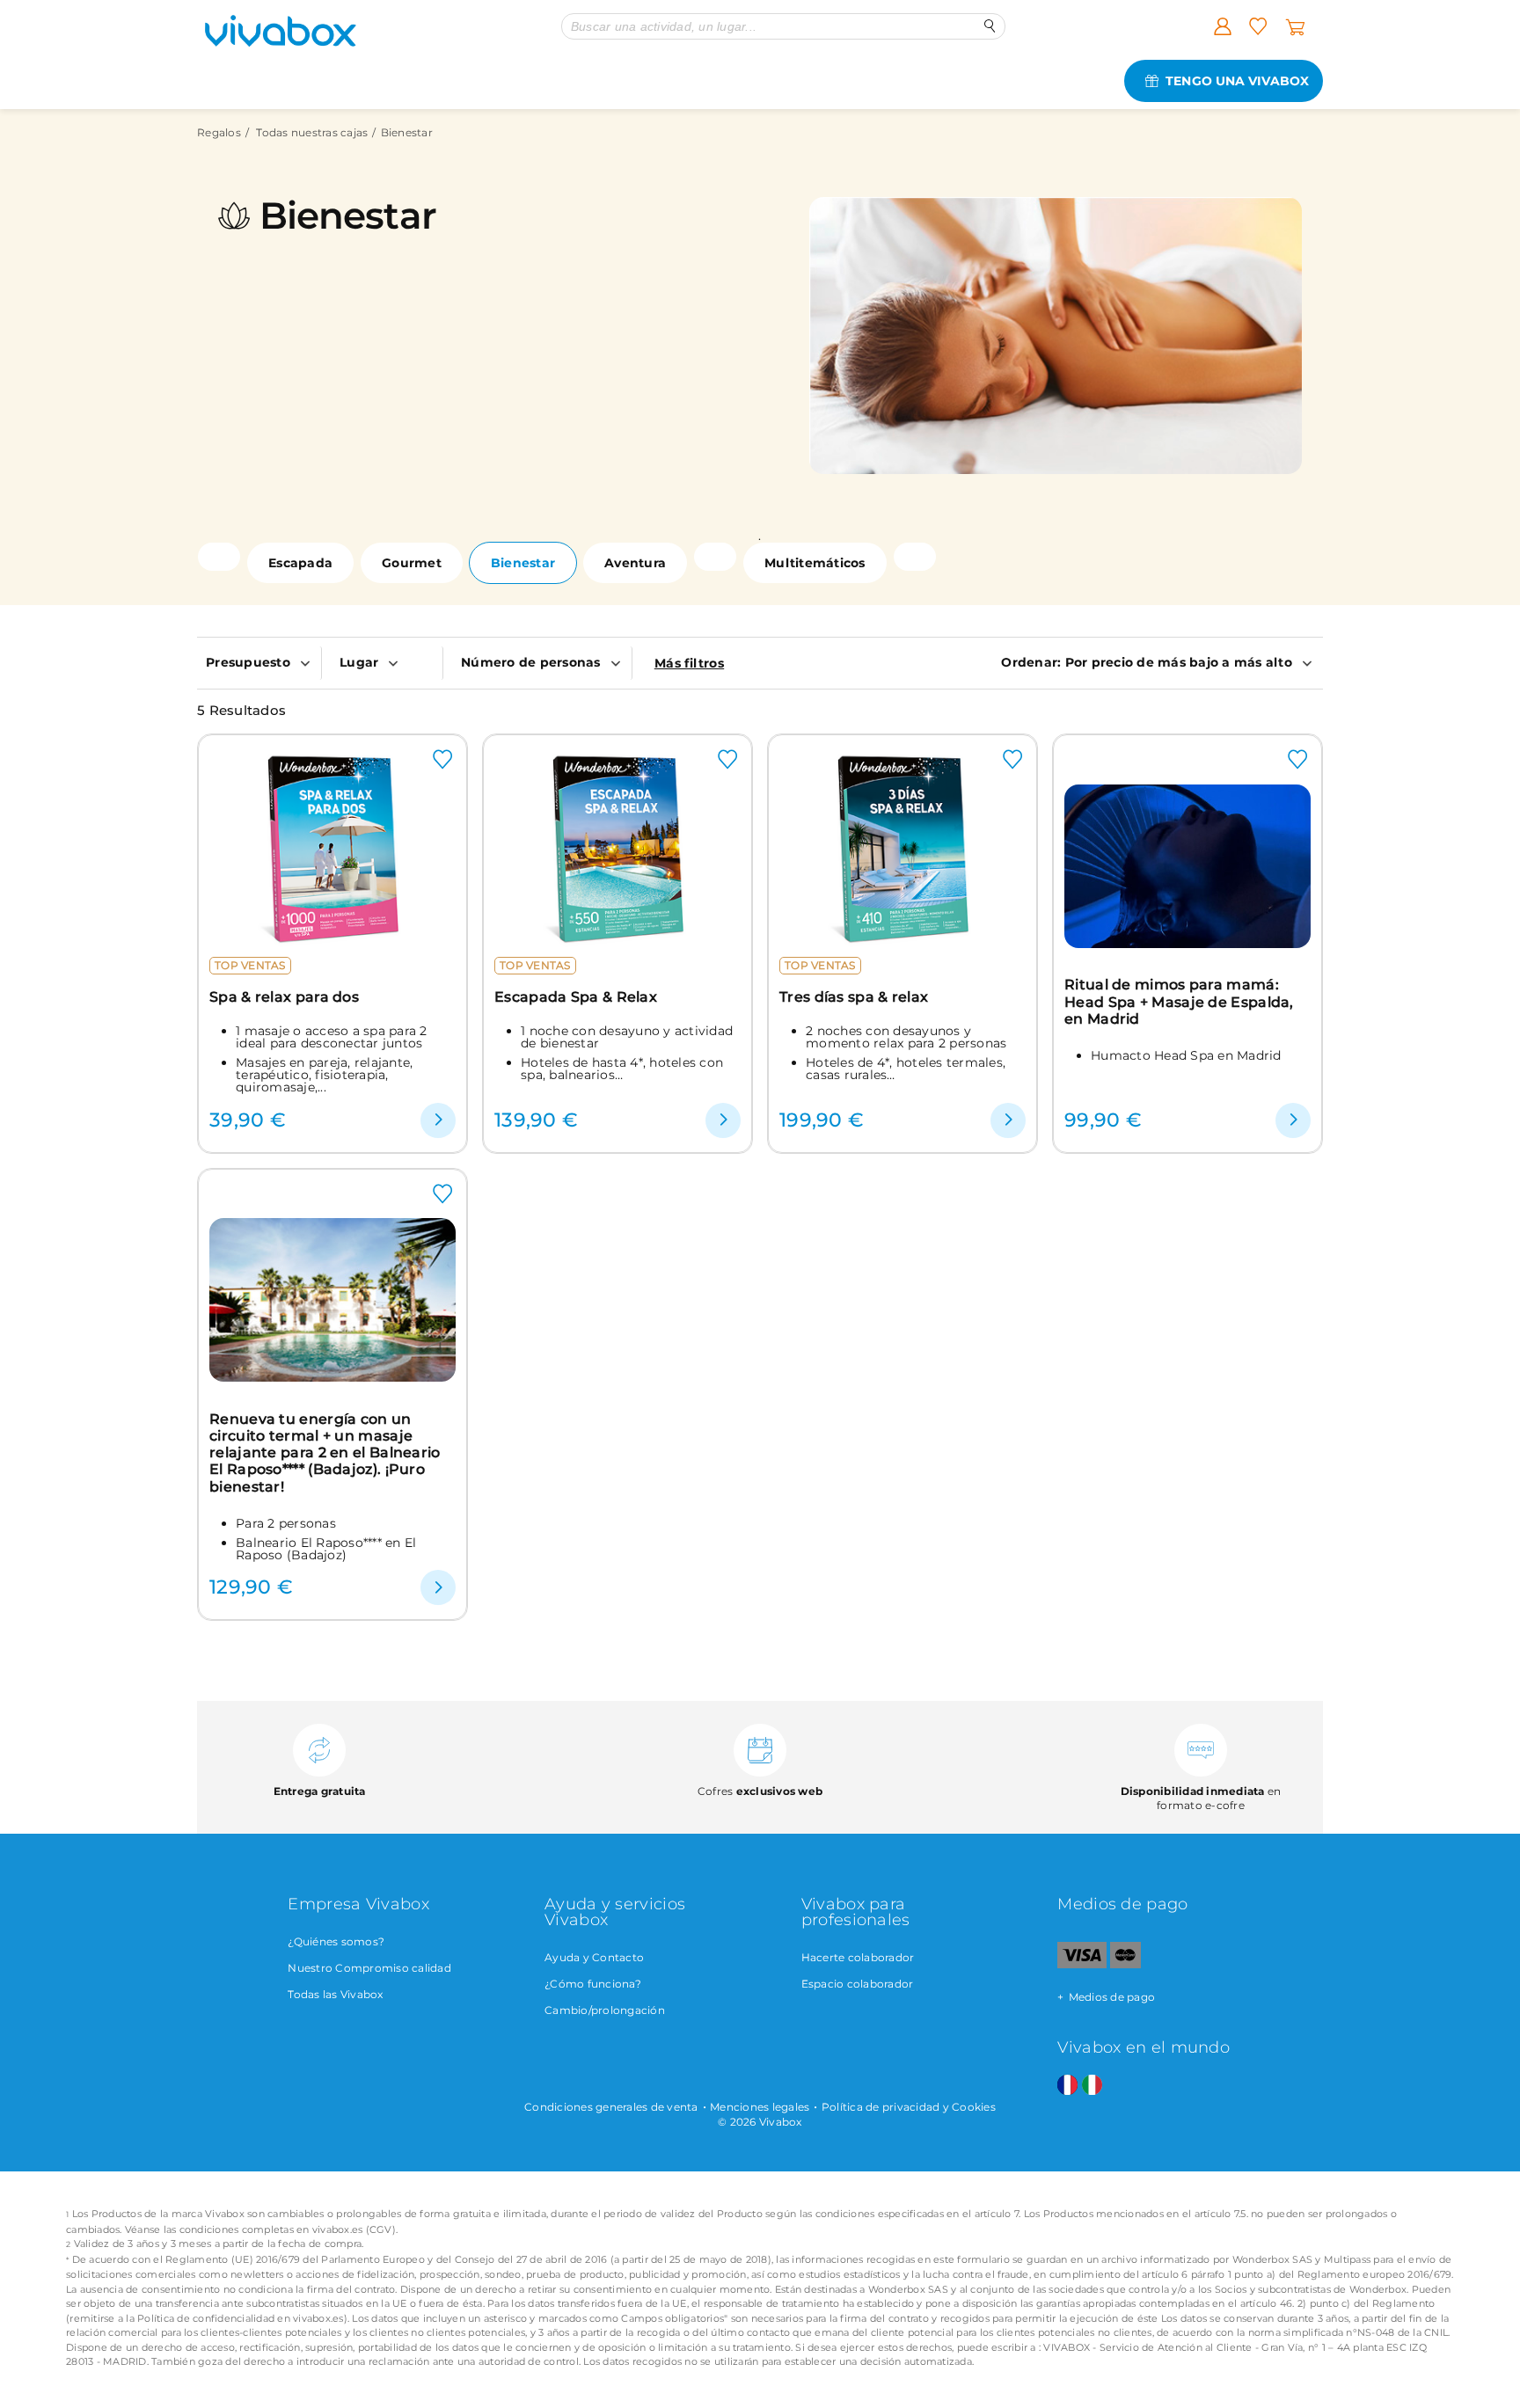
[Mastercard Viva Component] (1125, 1964)
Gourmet (412, 563)
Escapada (300, 563)
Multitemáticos (815, 563)
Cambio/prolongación (605, 2010)
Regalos (219, 132)
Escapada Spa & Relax (576, 997)
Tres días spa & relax (854, 997)
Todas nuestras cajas (312, 132)
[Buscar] (990, 26)
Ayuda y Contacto (594, 1957)
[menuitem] (259, 662)
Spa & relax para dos (284, 997)
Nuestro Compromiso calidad (369, 1968)
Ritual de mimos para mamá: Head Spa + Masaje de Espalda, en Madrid (1179, 1002)
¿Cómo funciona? (593, 1984)
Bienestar (523, 563)
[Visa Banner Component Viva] (1082, 1964)
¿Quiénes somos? (336, 1941)
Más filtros (689, 663)
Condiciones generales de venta (611, 2107)
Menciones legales (760, 2107)
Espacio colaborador (858, 1984)
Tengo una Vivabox (1237, 81)
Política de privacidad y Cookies (909, 2107)
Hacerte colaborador (858, 1957)
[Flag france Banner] (1067, 2086)
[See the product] (438, 1120)
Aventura (635, 563)
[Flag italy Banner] (1092, 2086)
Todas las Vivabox (335, 1994)
